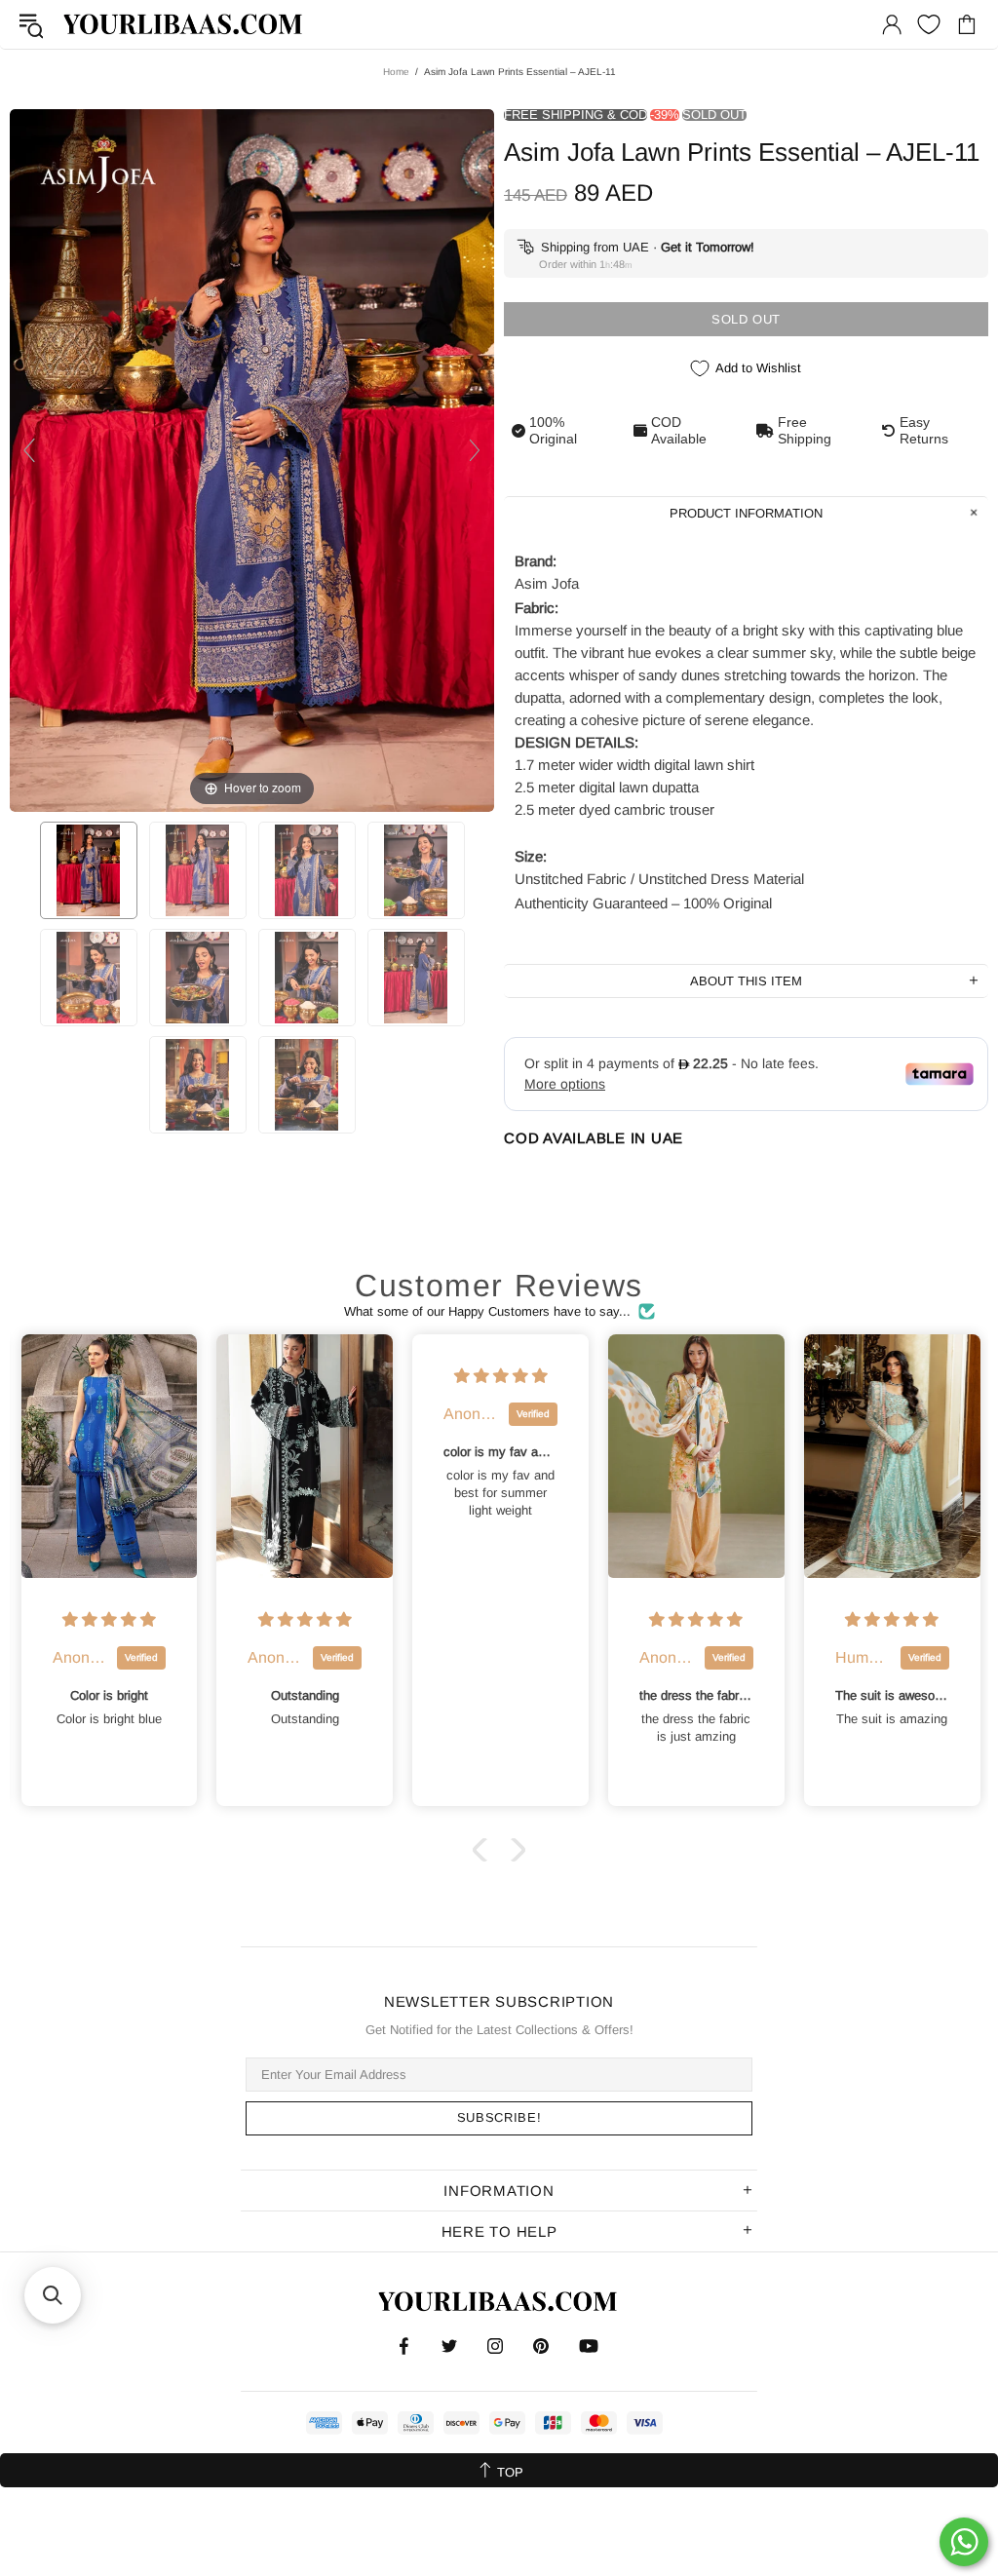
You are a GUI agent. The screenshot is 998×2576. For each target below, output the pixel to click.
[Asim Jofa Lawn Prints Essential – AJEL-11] (89, 870)
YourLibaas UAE (184, 24)
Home (396, 72)
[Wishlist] (929, 24)
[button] (484, 1850)
